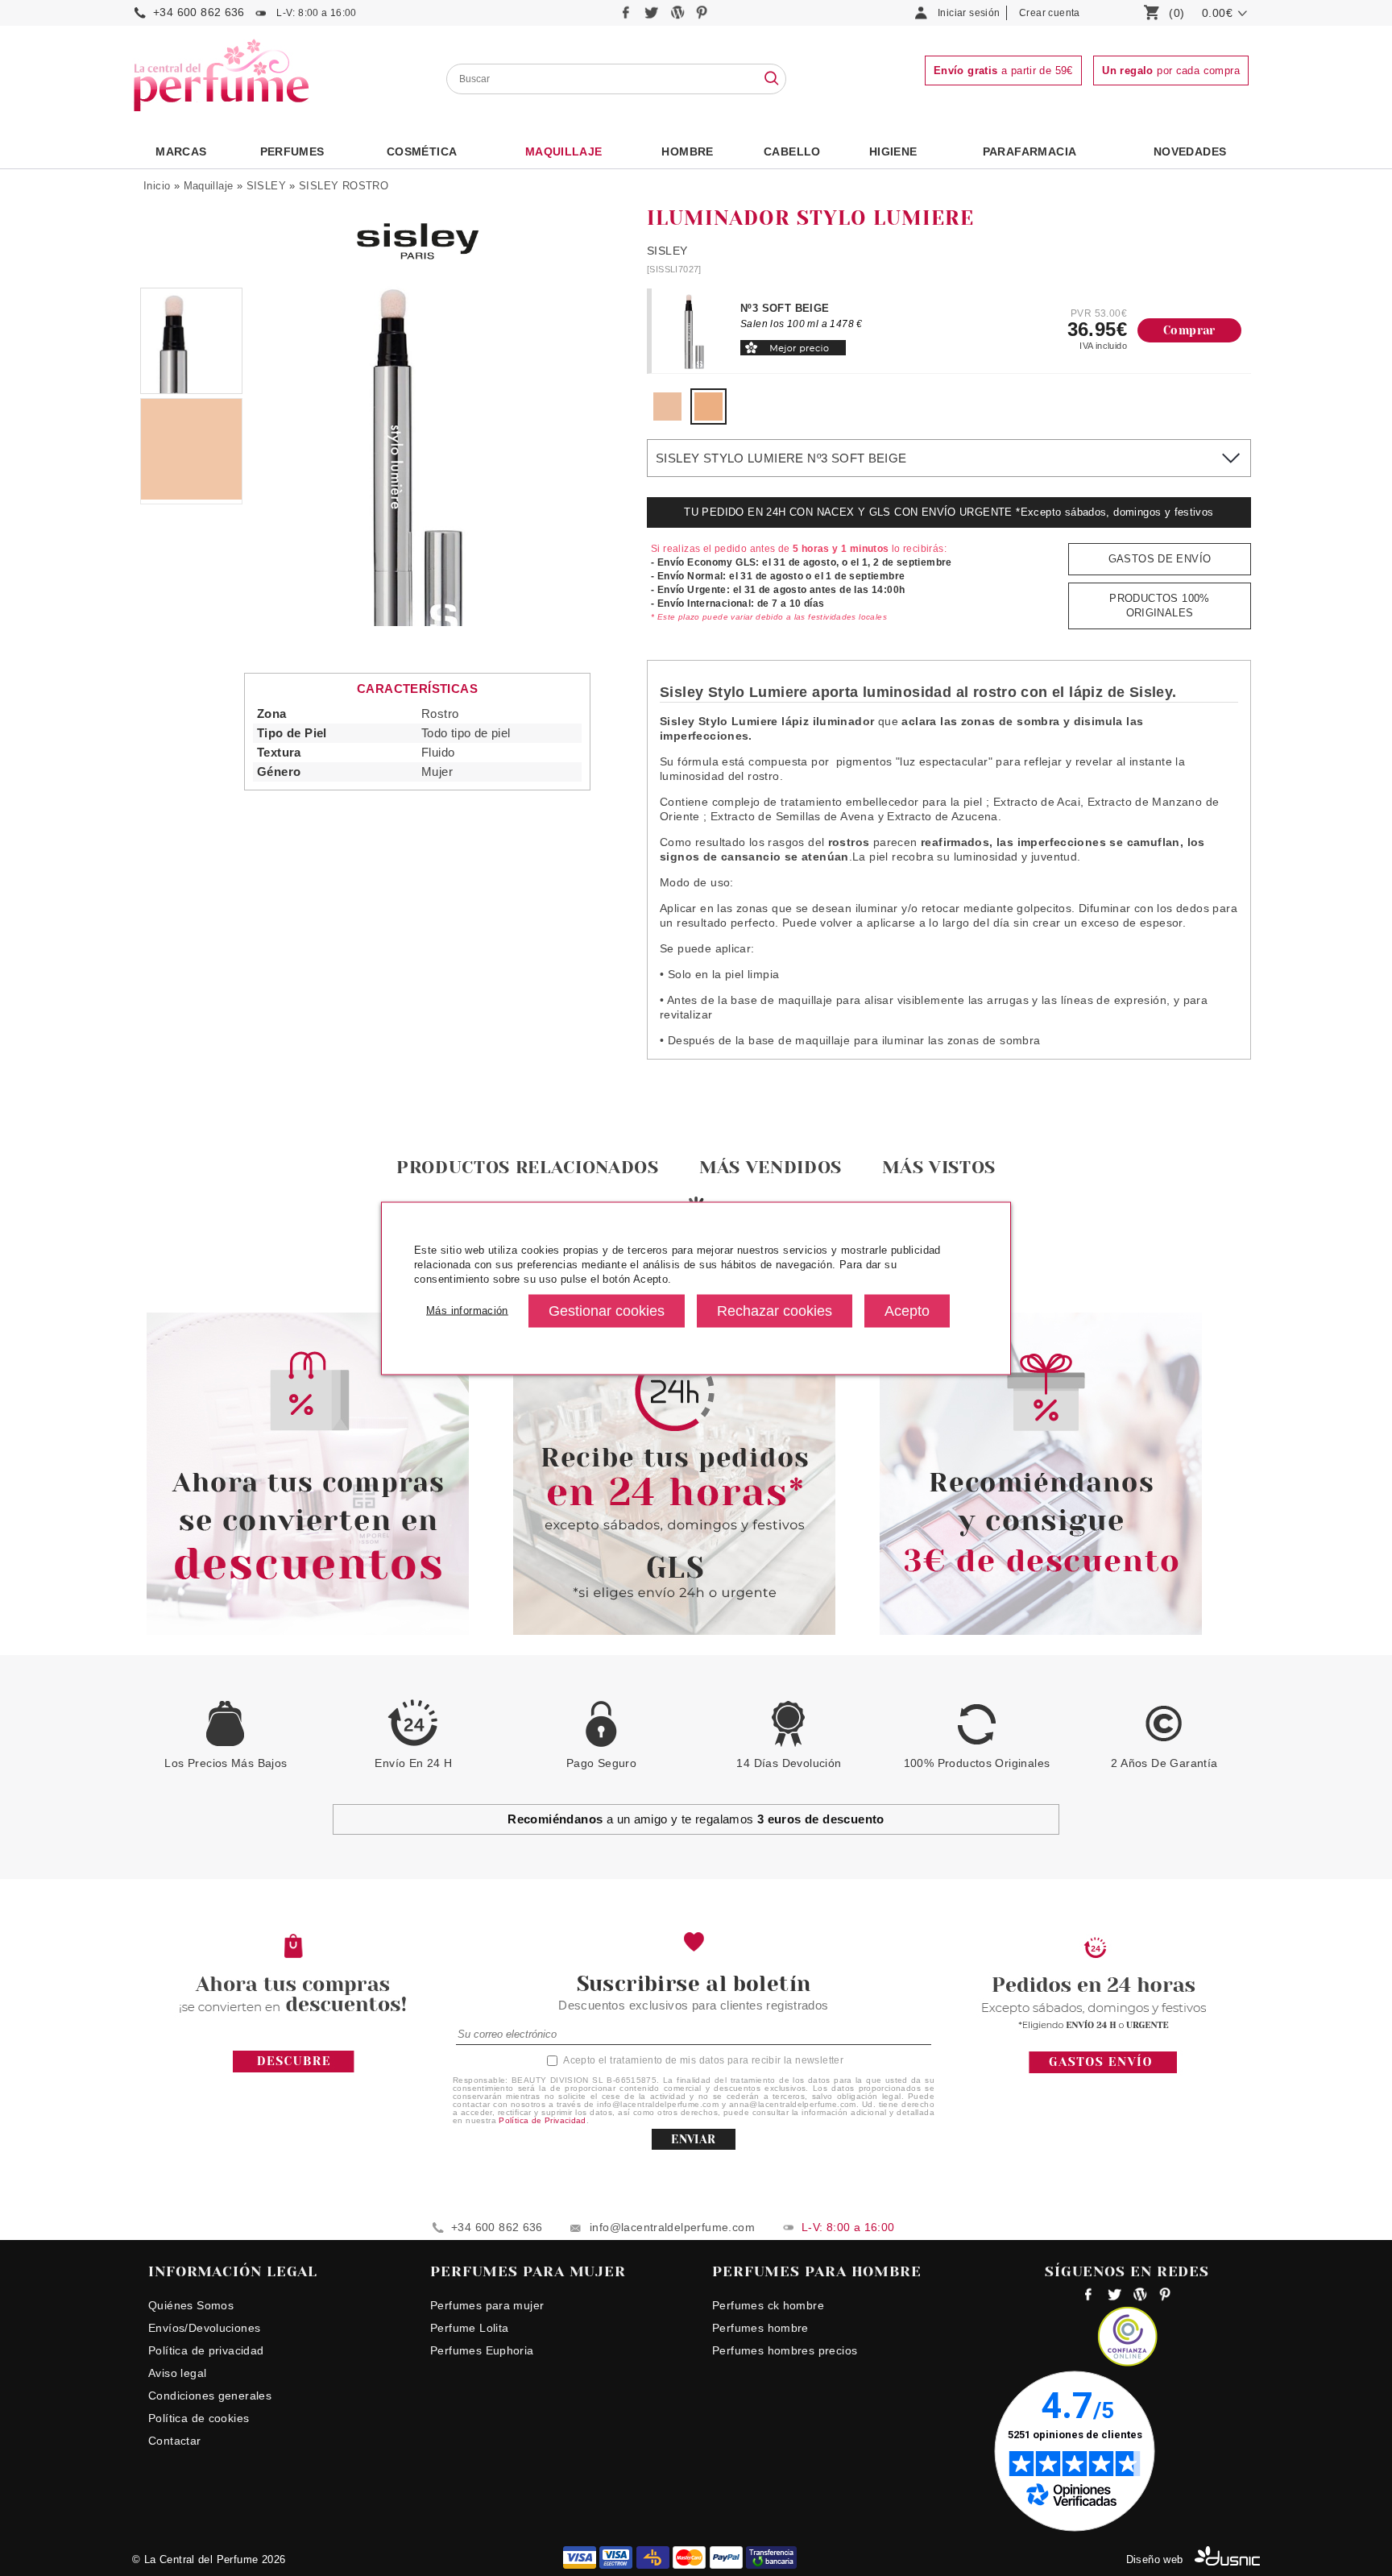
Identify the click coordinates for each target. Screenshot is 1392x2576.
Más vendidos (771, 1167)
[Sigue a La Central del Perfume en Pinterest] (702, 17)
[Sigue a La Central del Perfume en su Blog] (679, 17)
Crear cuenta (1050, 13)
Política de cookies (199, 2418)
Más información (467, 1311)
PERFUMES (292, 151)
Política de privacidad (206, 2350)
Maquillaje (564, 151)
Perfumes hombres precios (785, 2350)
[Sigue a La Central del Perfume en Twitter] (653, 17)
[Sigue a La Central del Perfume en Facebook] (628, 17)
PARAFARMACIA (1030, 151)
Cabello (792, 151)
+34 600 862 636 (199, 12)
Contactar (175, 2441)
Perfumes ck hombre (768, 2305)
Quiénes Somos (191, 2305)
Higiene (893, 151)
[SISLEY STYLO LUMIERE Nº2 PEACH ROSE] (667, 417)
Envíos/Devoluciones (204, 2328)
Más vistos (939, 1167)
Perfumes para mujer (487, 2305)
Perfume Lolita (469, 2328)
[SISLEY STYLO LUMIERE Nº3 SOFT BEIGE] (708, 417)
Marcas (181, 151)
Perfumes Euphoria (482, 2350)
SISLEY (266, 186)
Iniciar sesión (969, 13)
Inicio (157, 186)
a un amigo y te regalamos (696, 1819)
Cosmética (422, 151)
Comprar (1189, 330)
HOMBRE (687, 151)
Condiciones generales (210, 2396)
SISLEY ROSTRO (344, 186)
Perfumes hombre (760, 2328)
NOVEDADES (1190, 151)
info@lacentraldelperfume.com (672, 2227)
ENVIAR (693, 2139)
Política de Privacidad (543, 2120)
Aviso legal (177, 2373)
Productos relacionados (528, 1167)
